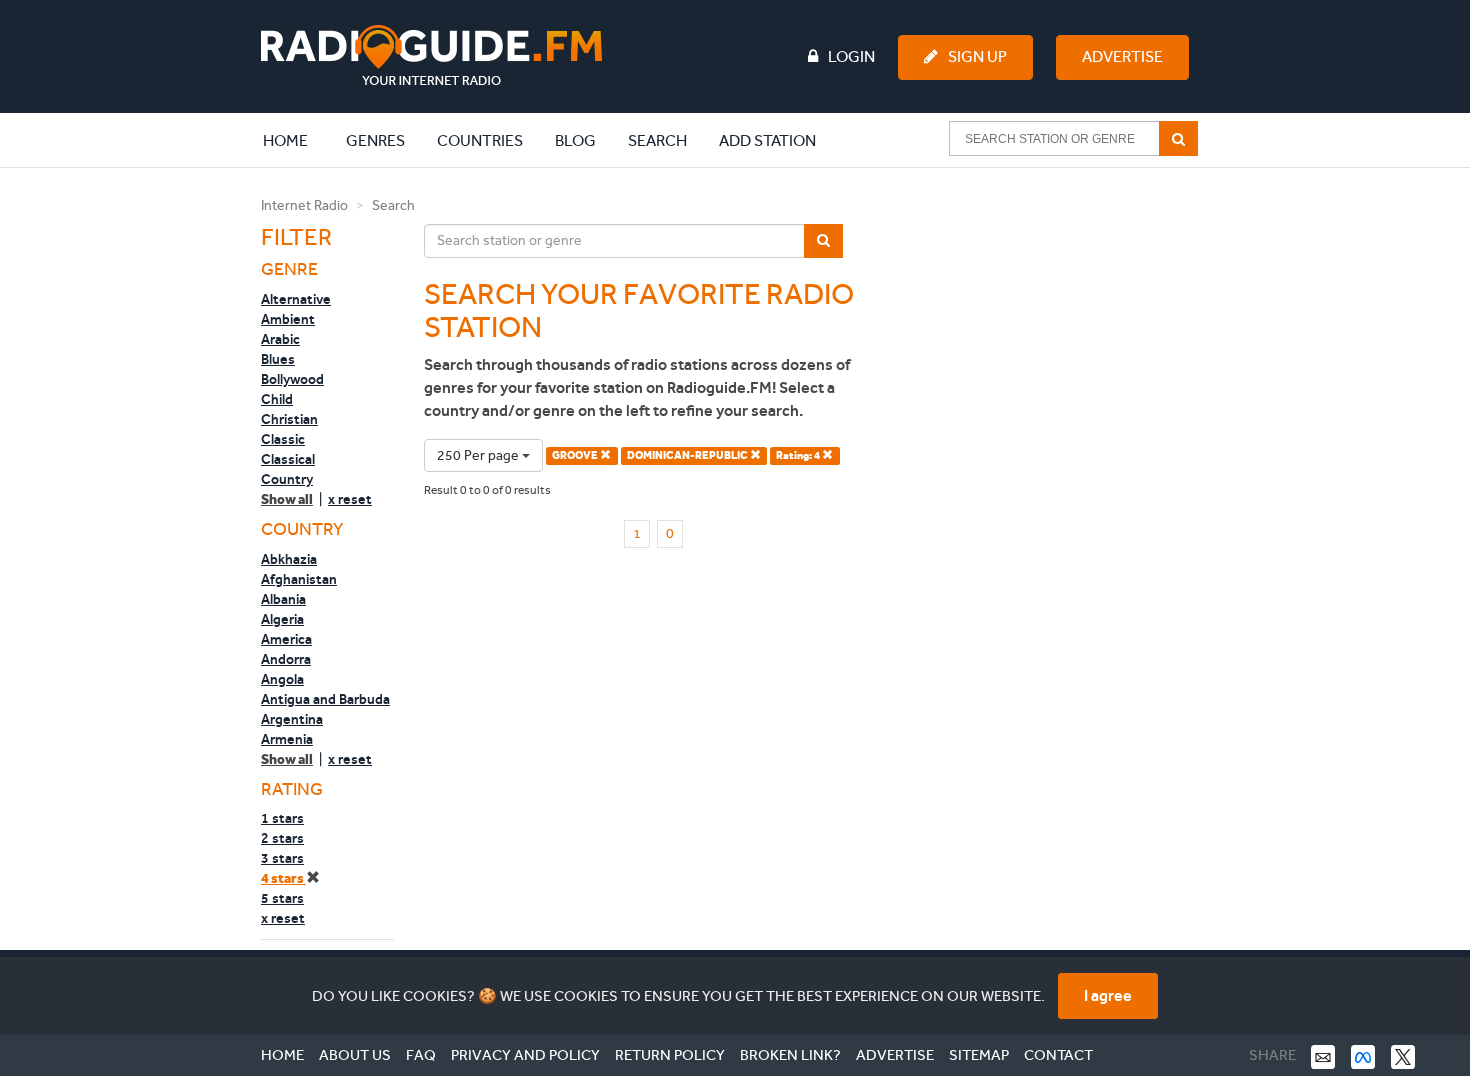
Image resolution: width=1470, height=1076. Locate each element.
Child (277, 399)
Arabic (280, 339)
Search (657, 140)
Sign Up (977, 56)
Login (851, 56)
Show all (287, 499)
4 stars (283, 878)
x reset (350, 499)
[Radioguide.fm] (431, 55)
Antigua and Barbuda (325, 699)
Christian (289, 419)
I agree (1108, 995)
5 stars (282, 898)
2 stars (282, 838)
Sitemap (979, 1055)
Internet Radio (304, 205)
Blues (278, 359)
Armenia (287, 739)
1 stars (282, 818)
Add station (767, 140)
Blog (575, 140)
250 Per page (479, 455)
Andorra (286, 659)
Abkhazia (289, 559)
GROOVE (576, 455)
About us (355, 1055)
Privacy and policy (525, 1055)
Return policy (670, 1055)
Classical (288, 459)
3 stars (282, 858)
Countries (480, 140)
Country (287, 479)
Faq (421, 1055)
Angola (282, 679)
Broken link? (790, 1055)
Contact (1058, 1055)
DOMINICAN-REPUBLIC (688, 455)
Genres (375, 140)
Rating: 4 (799, 455)
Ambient (288, 319)
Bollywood (292, 379)
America (286, 639)
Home (296, 140)
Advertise (1122, 56)
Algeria (282, 619)
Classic (283, 439)
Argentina (292, 719)
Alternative (296, 299)
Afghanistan (299, 579)
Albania (283, 599)
